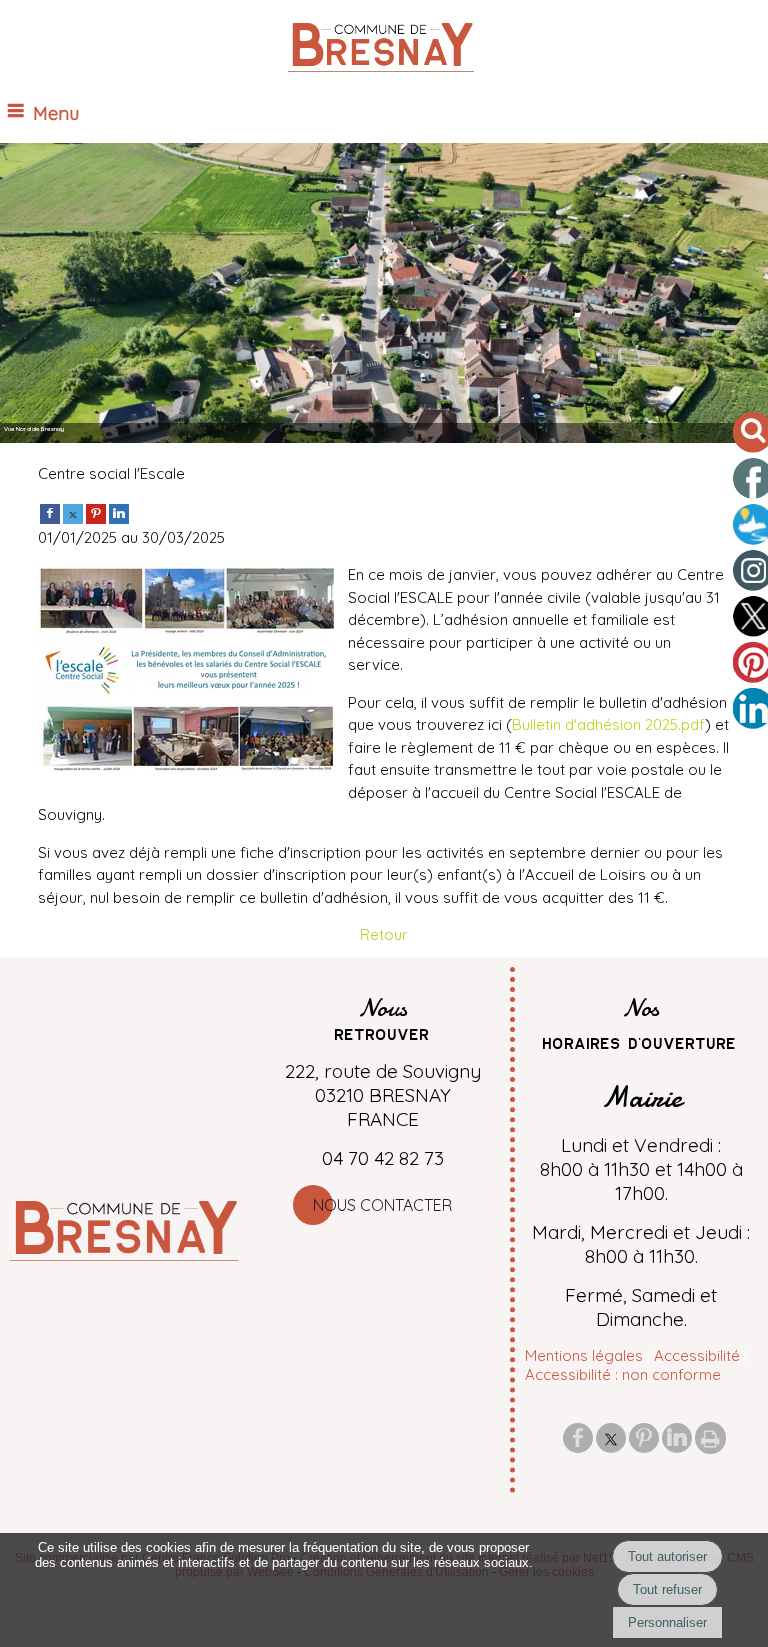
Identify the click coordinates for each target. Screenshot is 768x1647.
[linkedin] (119, 512)
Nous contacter (382, 1205)
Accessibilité (697, 1355)
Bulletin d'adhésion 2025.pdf (608, 724)
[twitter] (73, 512)
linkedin (677, 1437)
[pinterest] (96, 512)
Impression (710, 1438)
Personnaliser (667, 1622)
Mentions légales (584, 1355)
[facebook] (50, 512)
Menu (56, 113)
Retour (384, 934)
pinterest (644, 1437)
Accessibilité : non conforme (623, 1374)
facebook (578, 1437)
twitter (611, 1437)
